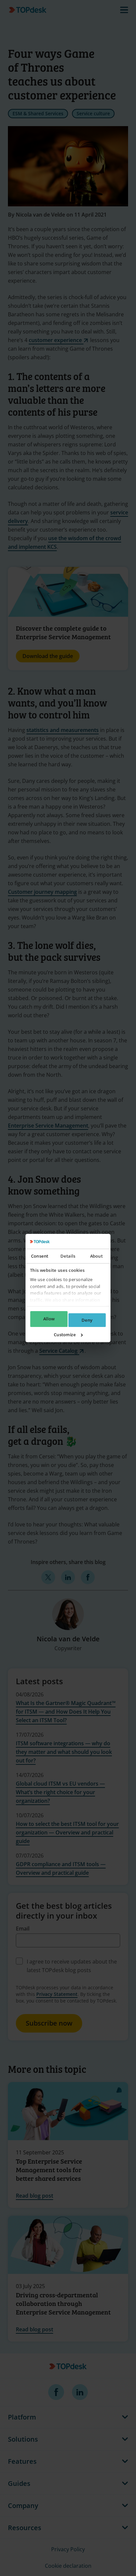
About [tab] (96, 1256)
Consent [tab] (40, 1256)
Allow (49, 1319)
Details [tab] (68, 1256)
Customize (65, 1335)
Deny (87, 1320)
